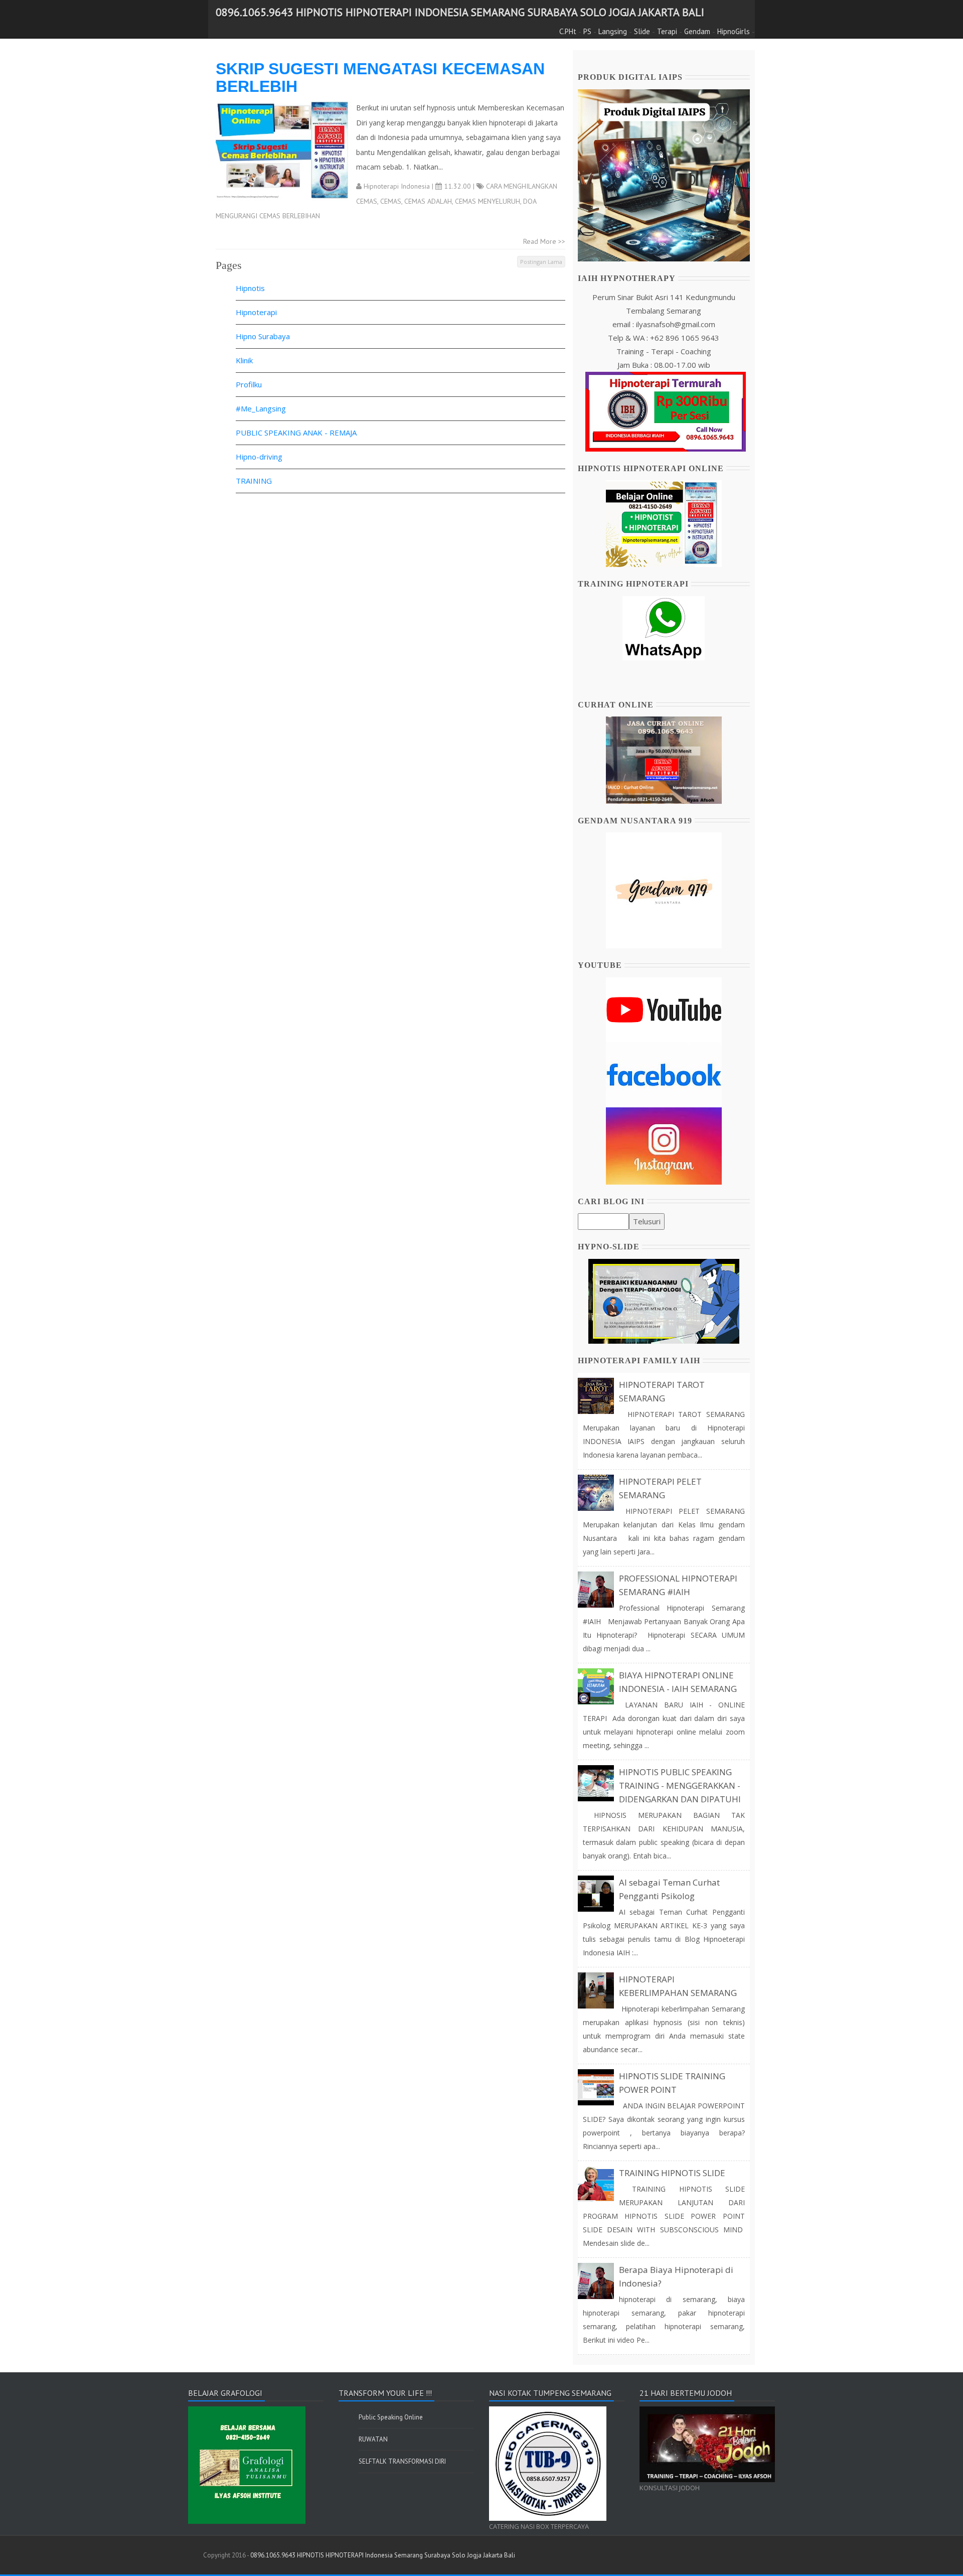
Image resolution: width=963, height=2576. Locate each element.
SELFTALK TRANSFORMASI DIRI (402, 2461)
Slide (642, 31)
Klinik (244, 360)
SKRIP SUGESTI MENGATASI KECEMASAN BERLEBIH (380, 78)
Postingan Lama (541, 262)
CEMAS (391, 201)
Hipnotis (250, 288)
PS (587, 31)
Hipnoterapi (256, 312)
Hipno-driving (259, 457)
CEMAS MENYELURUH (488, 201)
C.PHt (568, 31)
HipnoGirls (734, 31)
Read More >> (544, 241)
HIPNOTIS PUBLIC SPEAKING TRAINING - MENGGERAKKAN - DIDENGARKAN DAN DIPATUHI (680, 1785)
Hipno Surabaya (263, 336)
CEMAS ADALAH (428, 201)
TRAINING (254, 481)
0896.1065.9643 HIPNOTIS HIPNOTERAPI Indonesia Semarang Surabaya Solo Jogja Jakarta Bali (460, 12)
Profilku (249, 384)
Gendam (697, 31)
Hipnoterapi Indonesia (397, 186)
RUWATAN (373, 2439)
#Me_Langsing (261, 408)
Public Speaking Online (391, 2417)
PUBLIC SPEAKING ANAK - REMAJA (296, 433)
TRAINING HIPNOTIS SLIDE (672, 2173)
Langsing (613, 31)
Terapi (667, 31)
